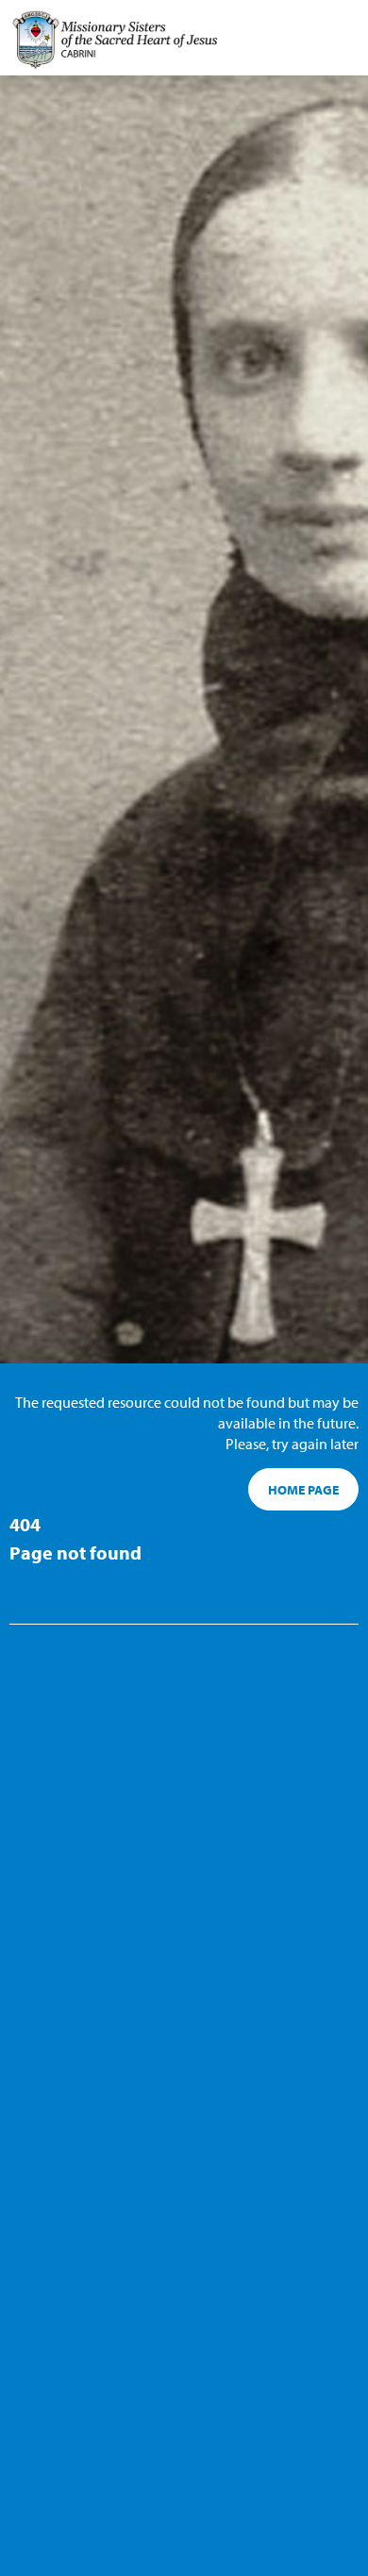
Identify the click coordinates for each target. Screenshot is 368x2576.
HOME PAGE (303, 1490)
